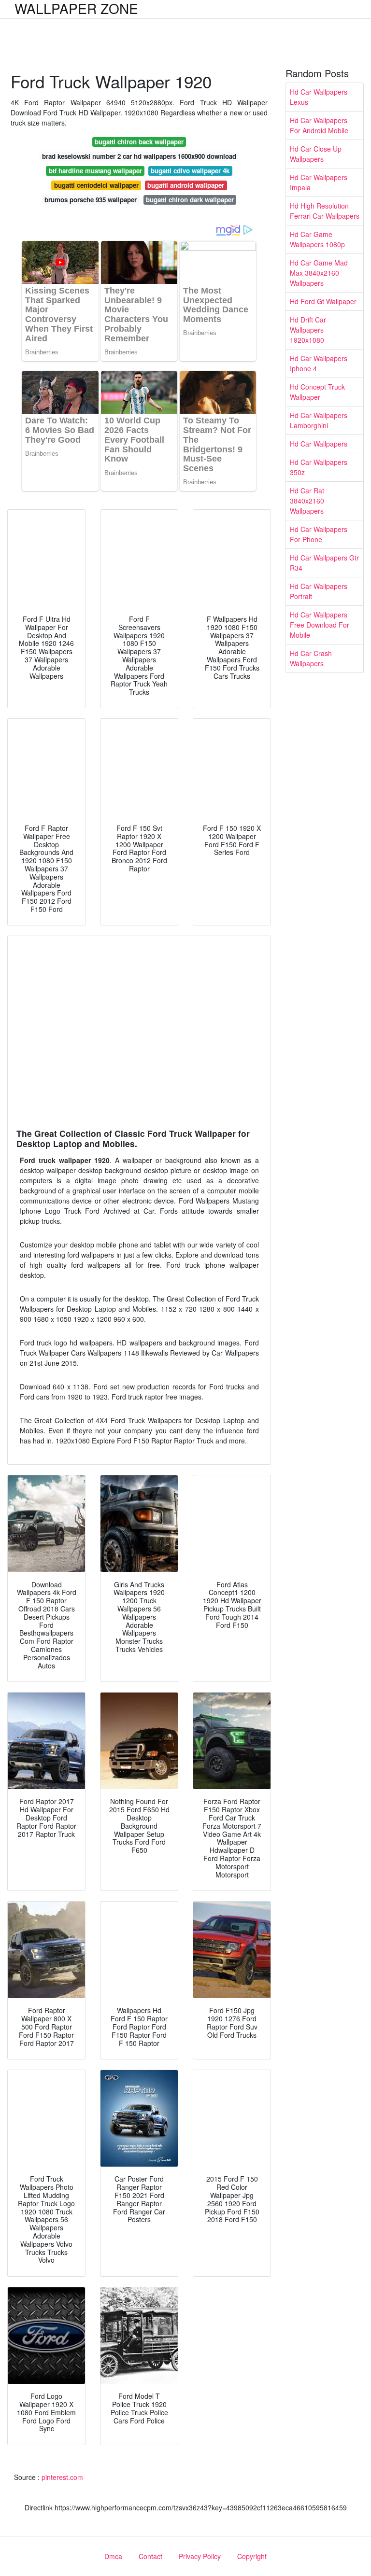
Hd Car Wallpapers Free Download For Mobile (320, 625)
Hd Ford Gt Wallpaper (323, 301)
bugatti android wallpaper (186, 185)
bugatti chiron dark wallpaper (190, 200)
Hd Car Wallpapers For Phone (319, 534)
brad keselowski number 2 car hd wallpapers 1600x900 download (139, 156)
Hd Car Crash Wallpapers (311, 658)
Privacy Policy (200, 2556)
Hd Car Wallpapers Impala (319, 182)
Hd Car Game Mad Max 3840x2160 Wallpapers (319, 273)
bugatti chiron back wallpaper (139, 142)
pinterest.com (62, 2477)
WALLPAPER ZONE (76, 8)
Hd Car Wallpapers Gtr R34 (324, 563)
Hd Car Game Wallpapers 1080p (317, 239)
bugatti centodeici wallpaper (96, 185)
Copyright (252, 2556)
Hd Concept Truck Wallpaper (317, 392)
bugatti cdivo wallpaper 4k (190, 171)
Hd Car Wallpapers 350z (319, 467)
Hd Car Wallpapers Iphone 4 (319, 363)
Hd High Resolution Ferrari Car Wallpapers (325, 211)
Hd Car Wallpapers (319, 444)
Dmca (113, 2556)
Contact (150, 2556)
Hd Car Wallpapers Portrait (319, 591)
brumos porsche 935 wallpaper (91, 200)
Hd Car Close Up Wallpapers (316, 154)
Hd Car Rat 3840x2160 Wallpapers (307, 501)
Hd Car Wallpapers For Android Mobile (319, 125)
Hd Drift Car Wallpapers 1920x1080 (308, 330)
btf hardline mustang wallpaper (95, 171)
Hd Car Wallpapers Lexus (319, 97)
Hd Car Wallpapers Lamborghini (319, 420)
